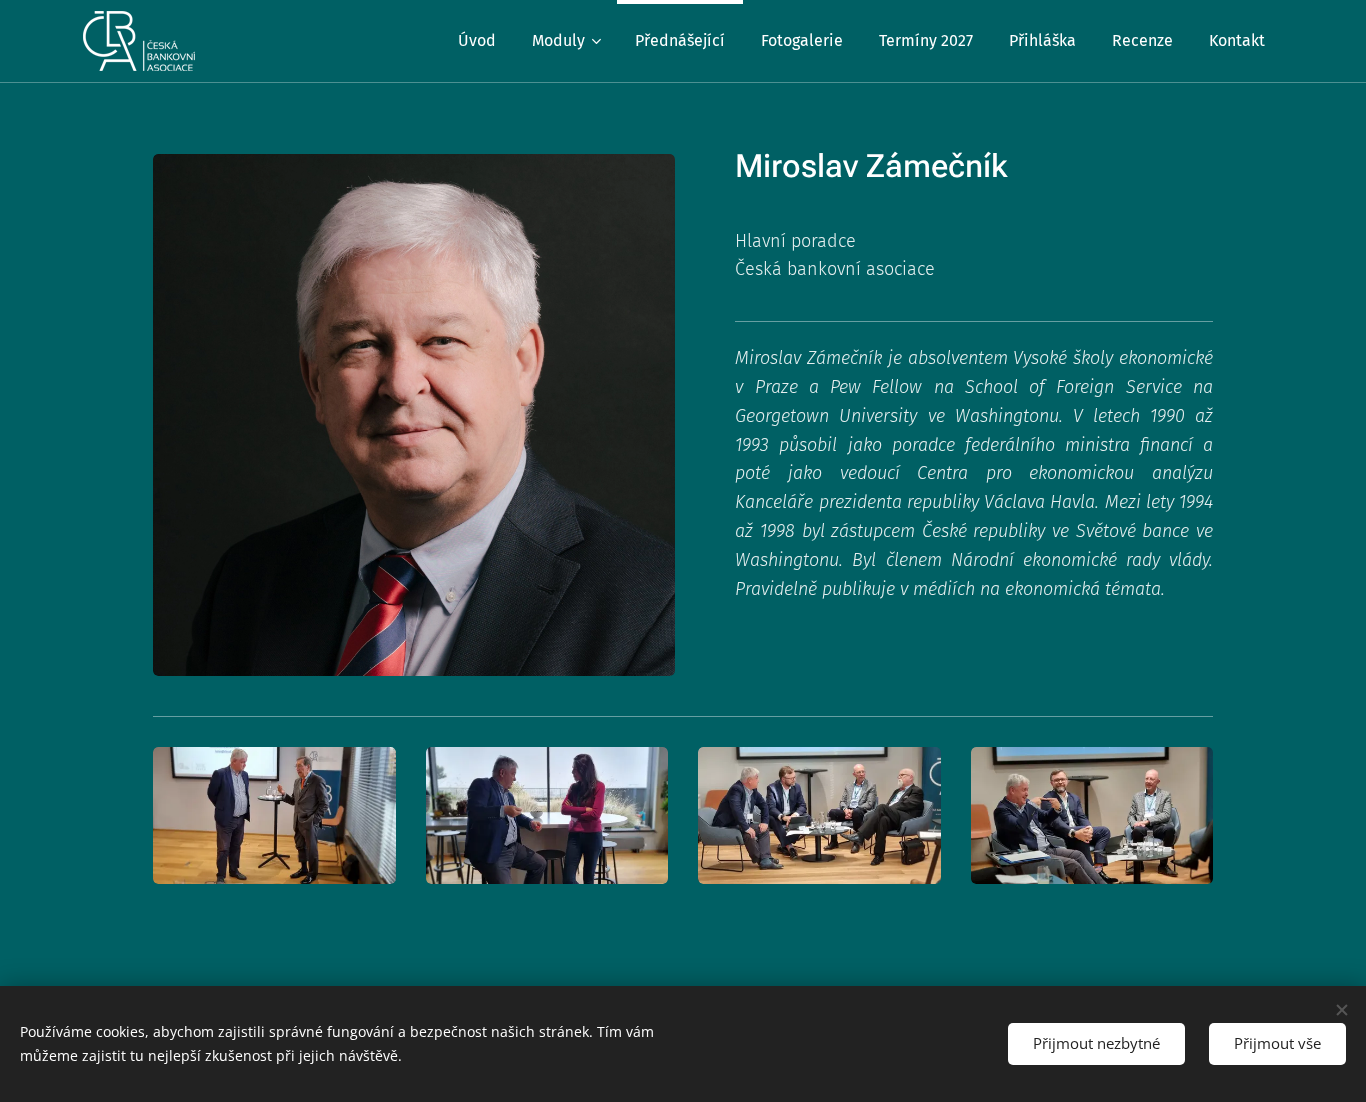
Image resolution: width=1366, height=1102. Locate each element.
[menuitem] (477, 41)
